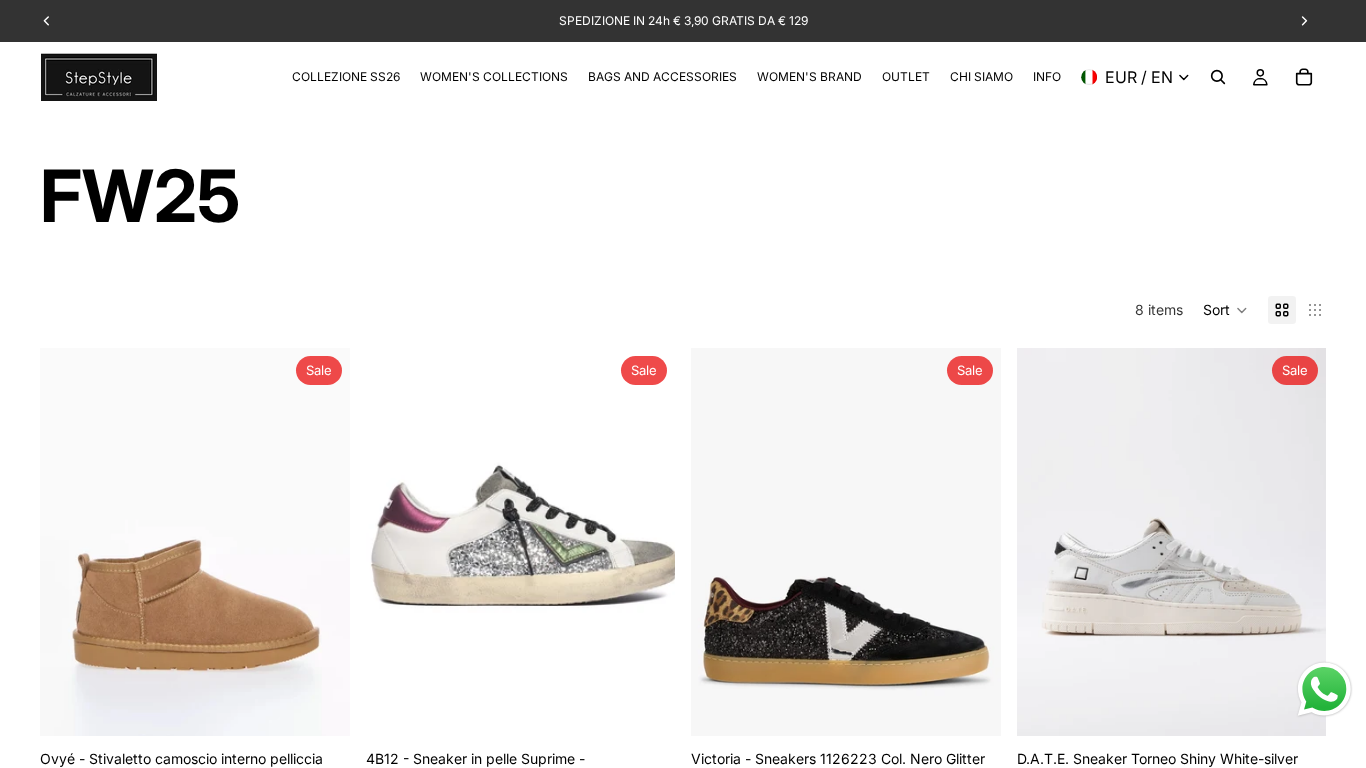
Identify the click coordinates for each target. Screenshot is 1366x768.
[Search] (1218, 77)
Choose (336, 704)
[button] (1225, 310)
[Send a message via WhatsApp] (1324, 689)
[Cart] (1304, 77)
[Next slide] (320, 542)
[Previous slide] (70, 542)
